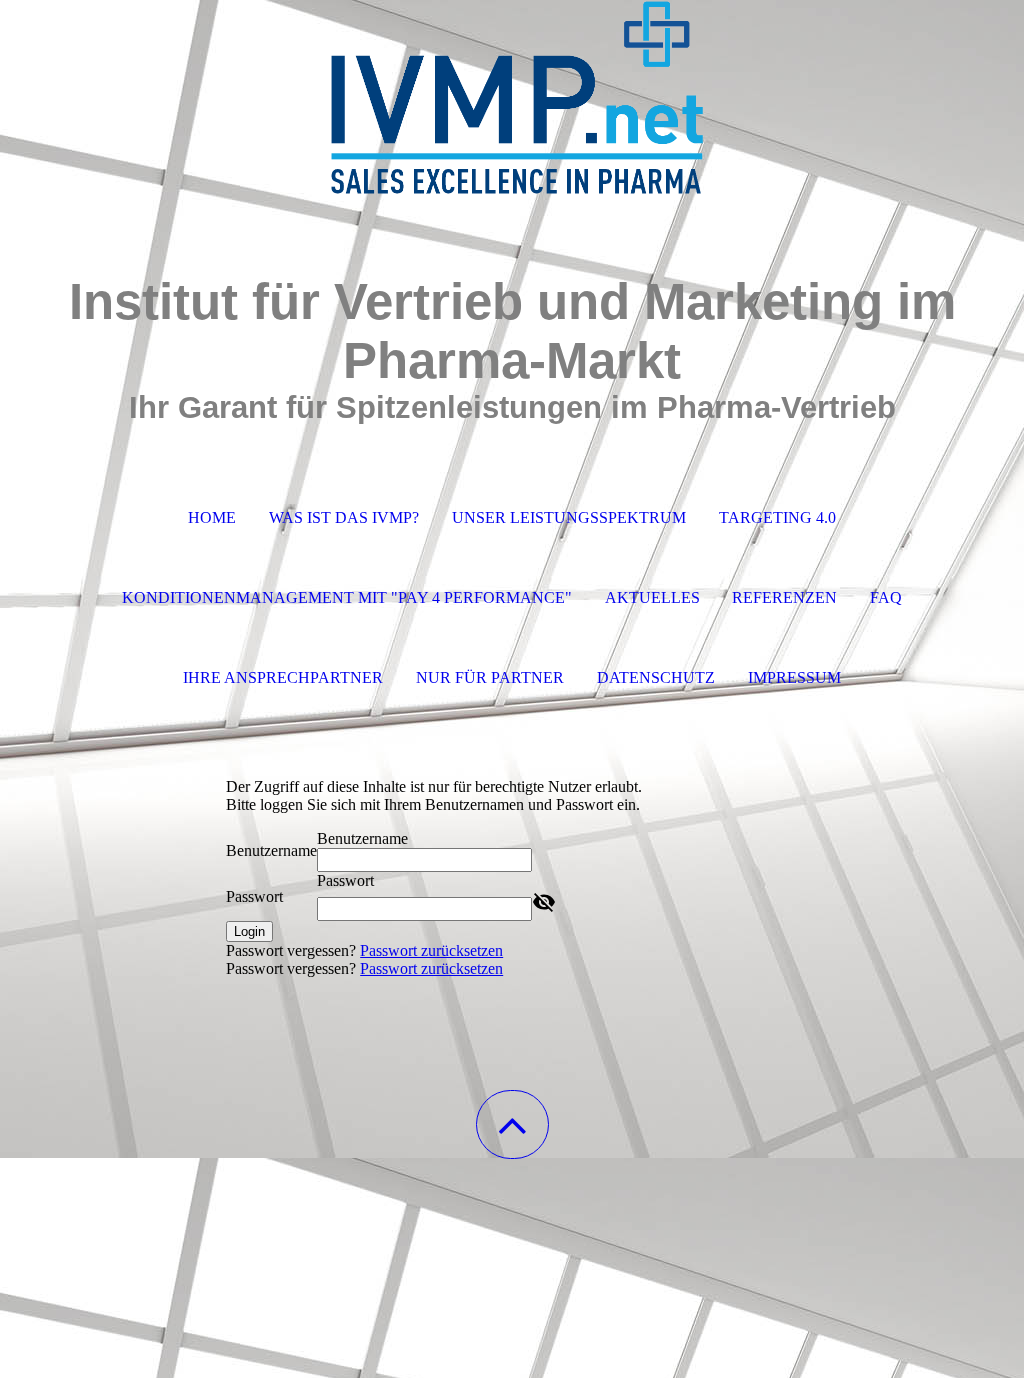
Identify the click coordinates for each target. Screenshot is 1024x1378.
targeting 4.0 (777, 517)
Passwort (254, 896)
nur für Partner (490, 677)
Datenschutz (656, 677)
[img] (512, 100)
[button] (512, 1124)
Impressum (794, 677)
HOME (212, 517)
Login (249, 931)
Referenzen (784, 597)
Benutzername (271, 850)
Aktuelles (652, 597)
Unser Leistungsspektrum (569, 517)
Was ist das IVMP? (344, 517)
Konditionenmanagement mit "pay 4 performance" (347, 597)
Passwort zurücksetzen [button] (431, 950)
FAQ (886, 597)
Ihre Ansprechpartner (283, 677)
